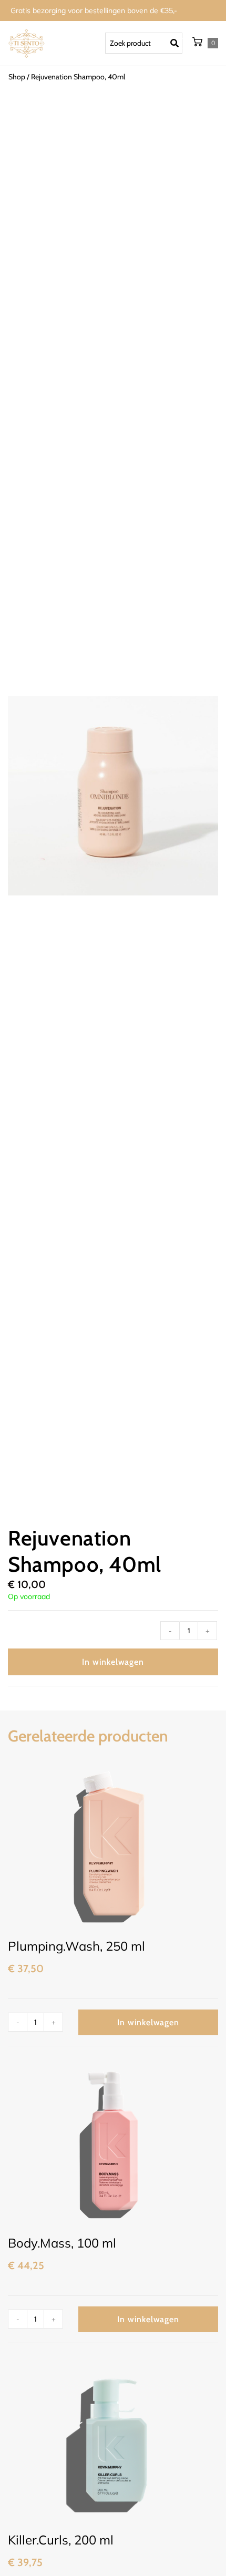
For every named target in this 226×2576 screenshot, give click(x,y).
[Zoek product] (144, 43)
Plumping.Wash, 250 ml (76, 1946)
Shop (17, 77)
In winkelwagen (113, 1662)
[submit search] (177, 44)
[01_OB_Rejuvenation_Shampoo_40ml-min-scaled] (113, 796)
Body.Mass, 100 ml (62, 2243)
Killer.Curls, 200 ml (61, 2540)
